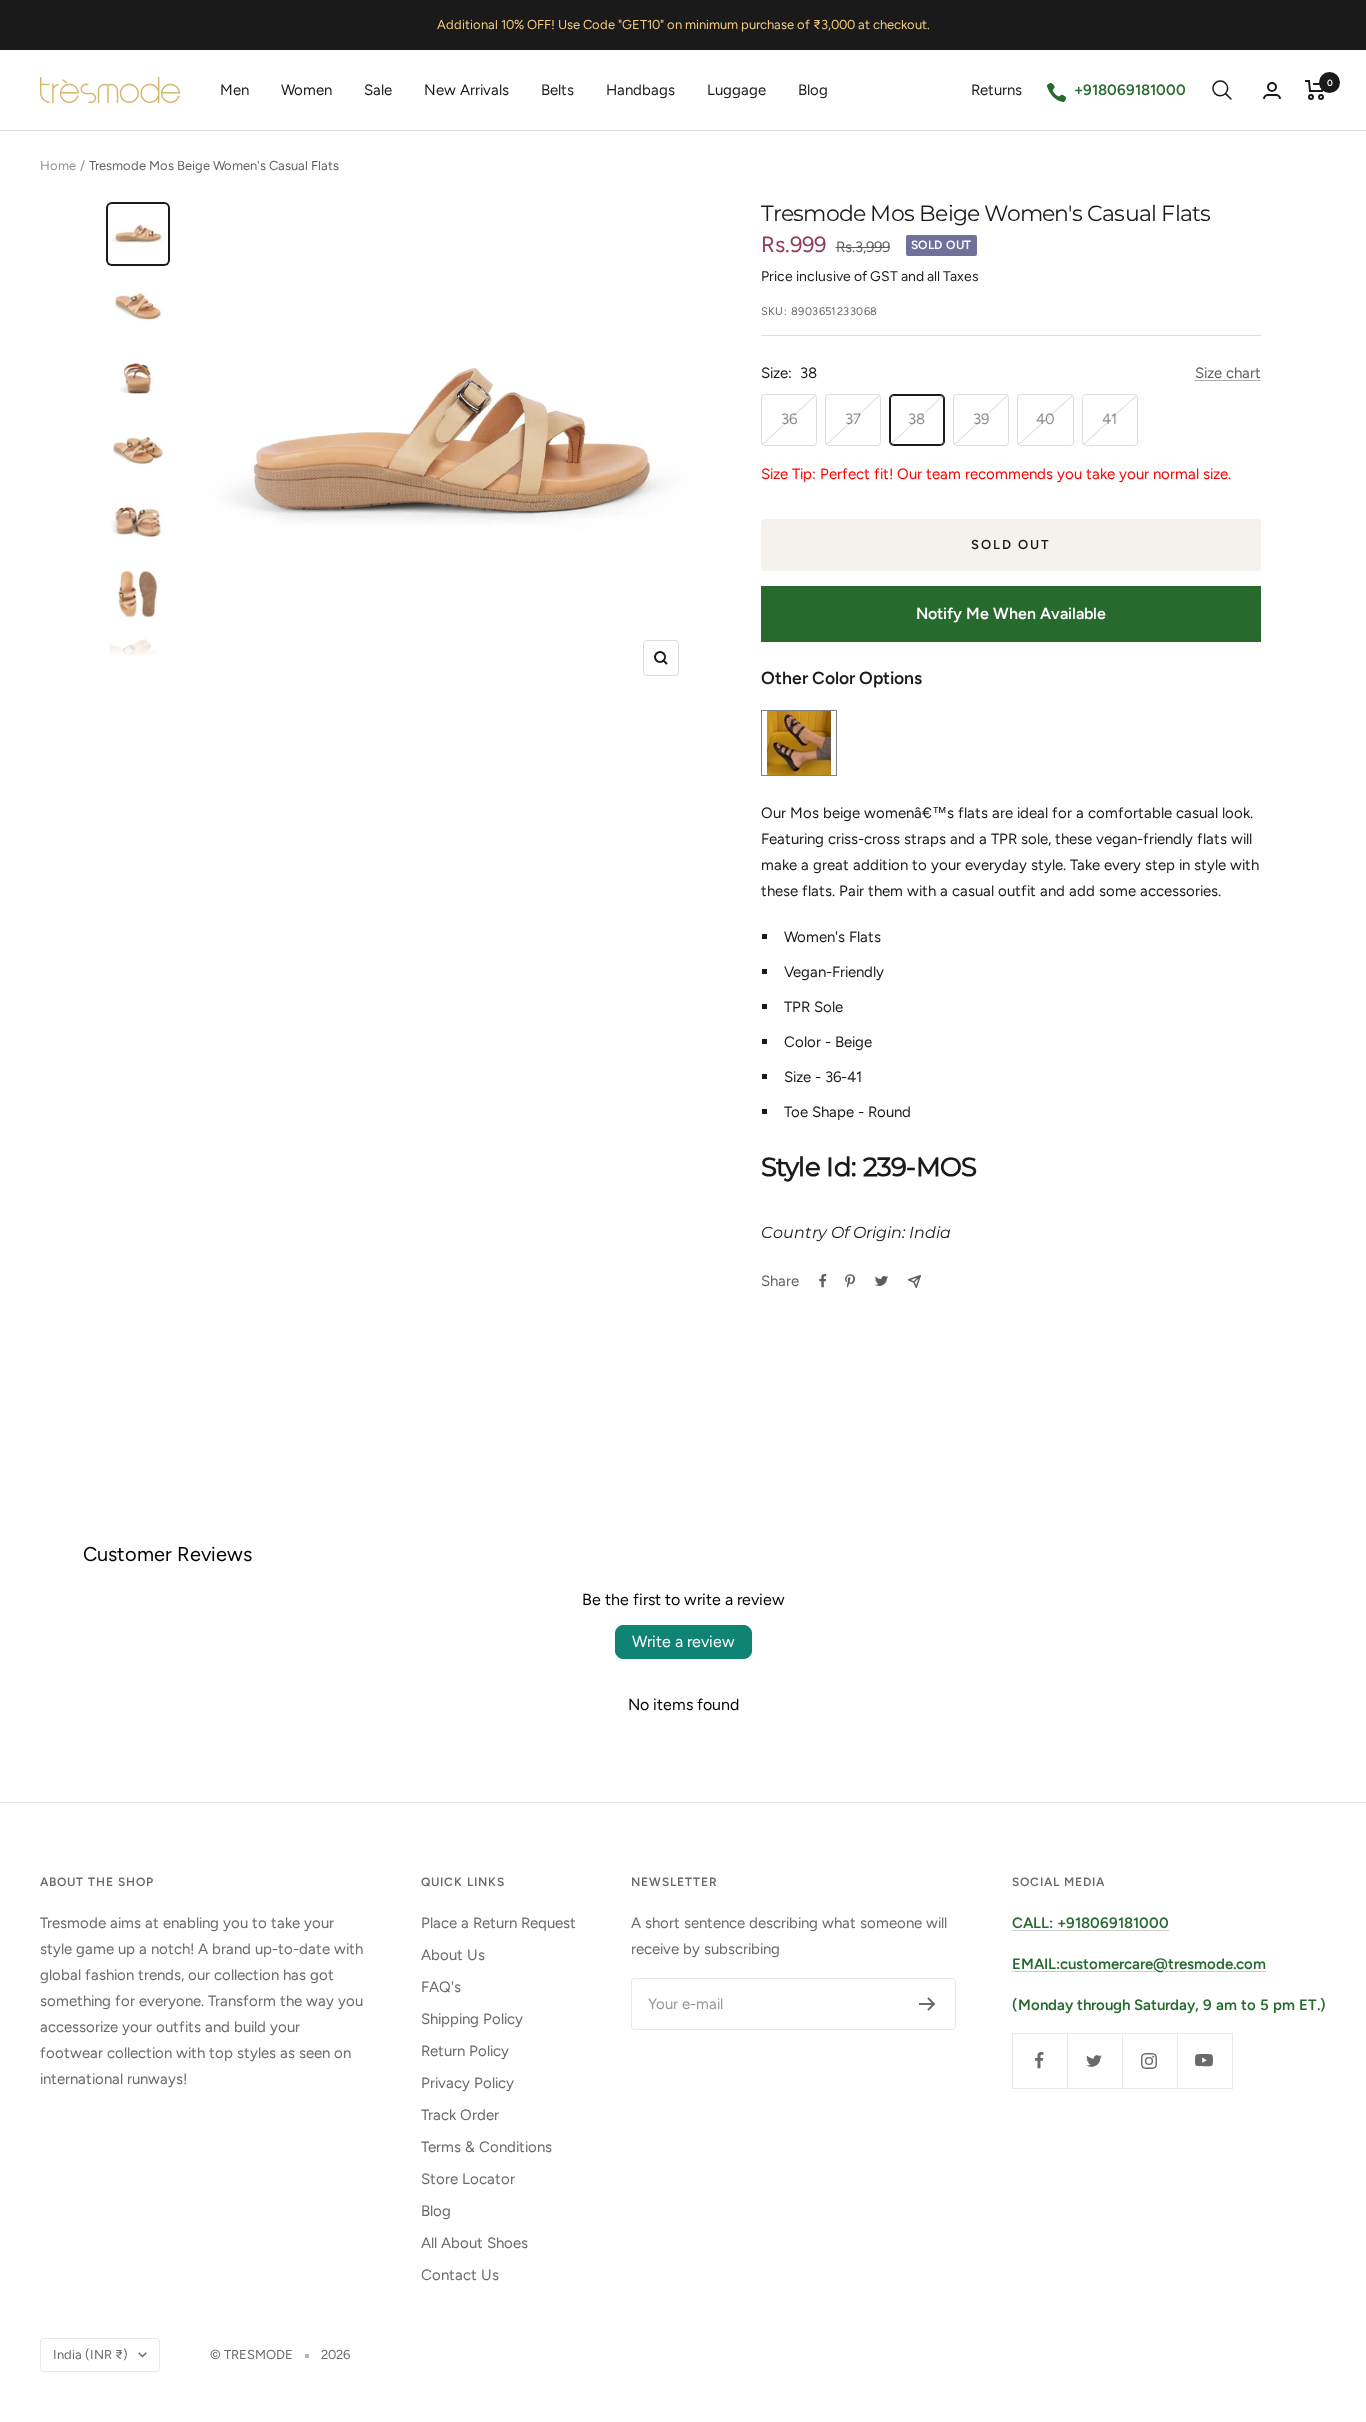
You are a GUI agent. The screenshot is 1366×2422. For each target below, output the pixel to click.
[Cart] (1315, 90)
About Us (453, 1955)
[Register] (927, 2004)
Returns (996, 90)
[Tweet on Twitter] (881, 1281)
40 (1045, 419)
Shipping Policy (472, 2019)
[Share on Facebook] (823, 1281)
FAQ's (441, 1987)
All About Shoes (474, 2243)
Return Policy (465, 2051)
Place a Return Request (498, 1923)
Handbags (640, 90)
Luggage (736, 90)
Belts (557, 90)
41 (1109, 419)
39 (981, 419)
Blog (813, 90)
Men (234, 90)
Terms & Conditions (486, 2147)
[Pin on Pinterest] (850, 1281)
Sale (378, 90)
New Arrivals (466, 90)
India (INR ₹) (90, 2354)
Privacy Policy (467, 2083)
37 (853, 419)
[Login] (1272, 90)
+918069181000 (1130, 90)
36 (789, 419)
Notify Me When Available (1011, 613)
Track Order (460, 2115)
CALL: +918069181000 (1090, 1923)
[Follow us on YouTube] (1204, 2060)
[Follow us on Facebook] (1039, 2060)
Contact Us (460, 2275)
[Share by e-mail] (914, 1281)
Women (306, 90)
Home (58, 165)
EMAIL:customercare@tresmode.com (1139, 1964)
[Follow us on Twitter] (1094, 2060)
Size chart (1228, 373)
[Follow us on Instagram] (1149, 2060)
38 (916, 419)
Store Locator (468, 2179)
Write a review (683, 1641)
